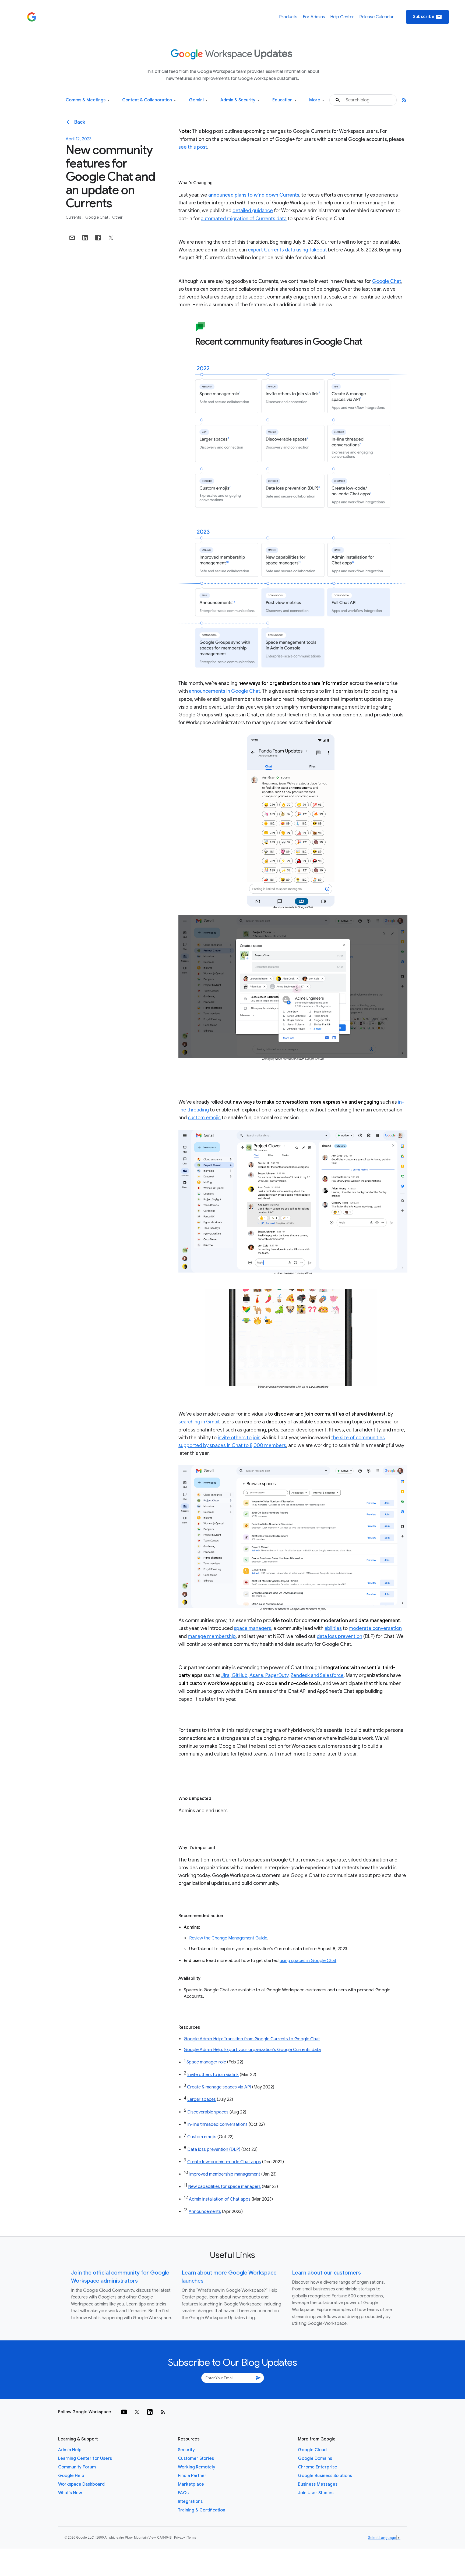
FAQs (183, 2493)
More (317, 100)
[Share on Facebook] (98, 238)
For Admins (314, 17)
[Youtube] (124, 2412)
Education (284, 100)
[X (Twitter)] (137, 2412)
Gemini (198, 100)
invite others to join (239, 1438)
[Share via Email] (72, 238)
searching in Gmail (199, 1422)
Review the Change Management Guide (228, 1938)
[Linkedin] (150, 2412)
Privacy (179, 2538)
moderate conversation (375, 1628)
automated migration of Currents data (244, 219)
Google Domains (315, 2458)
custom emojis (204, 1118)
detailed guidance (253, 211)
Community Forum (77, 2467)
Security (186, 2450)
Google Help (71, 2476)
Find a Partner (192, 2476)
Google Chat (97, 217)
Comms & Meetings (87, 100)
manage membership (212, 1636)
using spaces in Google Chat (308, 1961)
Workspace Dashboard (81, 2484)
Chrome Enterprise (318, 2467)
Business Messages (318, 2484)
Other (117, 217)
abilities (333, 1628)
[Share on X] (111, 238)
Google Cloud (312, 2450)
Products (288, 17)
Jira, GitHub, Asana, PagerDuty (255, 1675)
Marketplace (191, 2484)
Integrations (190, 2502)
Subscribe (427, 17)
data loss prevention (339, 1636)
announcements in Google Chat (225, 691)
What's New (70, 2493)
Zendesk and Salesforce (317, 1675)
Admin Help (70, 2450)
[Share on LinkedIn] (85, 238)
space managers (253, 1628)
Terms (192, 2538)
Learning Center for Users (85, 2458)
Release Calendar (376, 17)
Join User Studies (316, 2493)
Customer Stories (196, 2458)
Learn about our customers (326, 2273)
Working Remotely (197, 2467)
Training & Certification (202, 2510)
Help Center (342, 17)
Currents (74, 217)
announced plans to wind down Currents (254, 195)
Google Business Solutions (325, 2476)
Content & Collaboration (149, 100)
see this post (193, 147)
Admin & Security (240, 100)
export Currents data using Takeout (287, 250)
